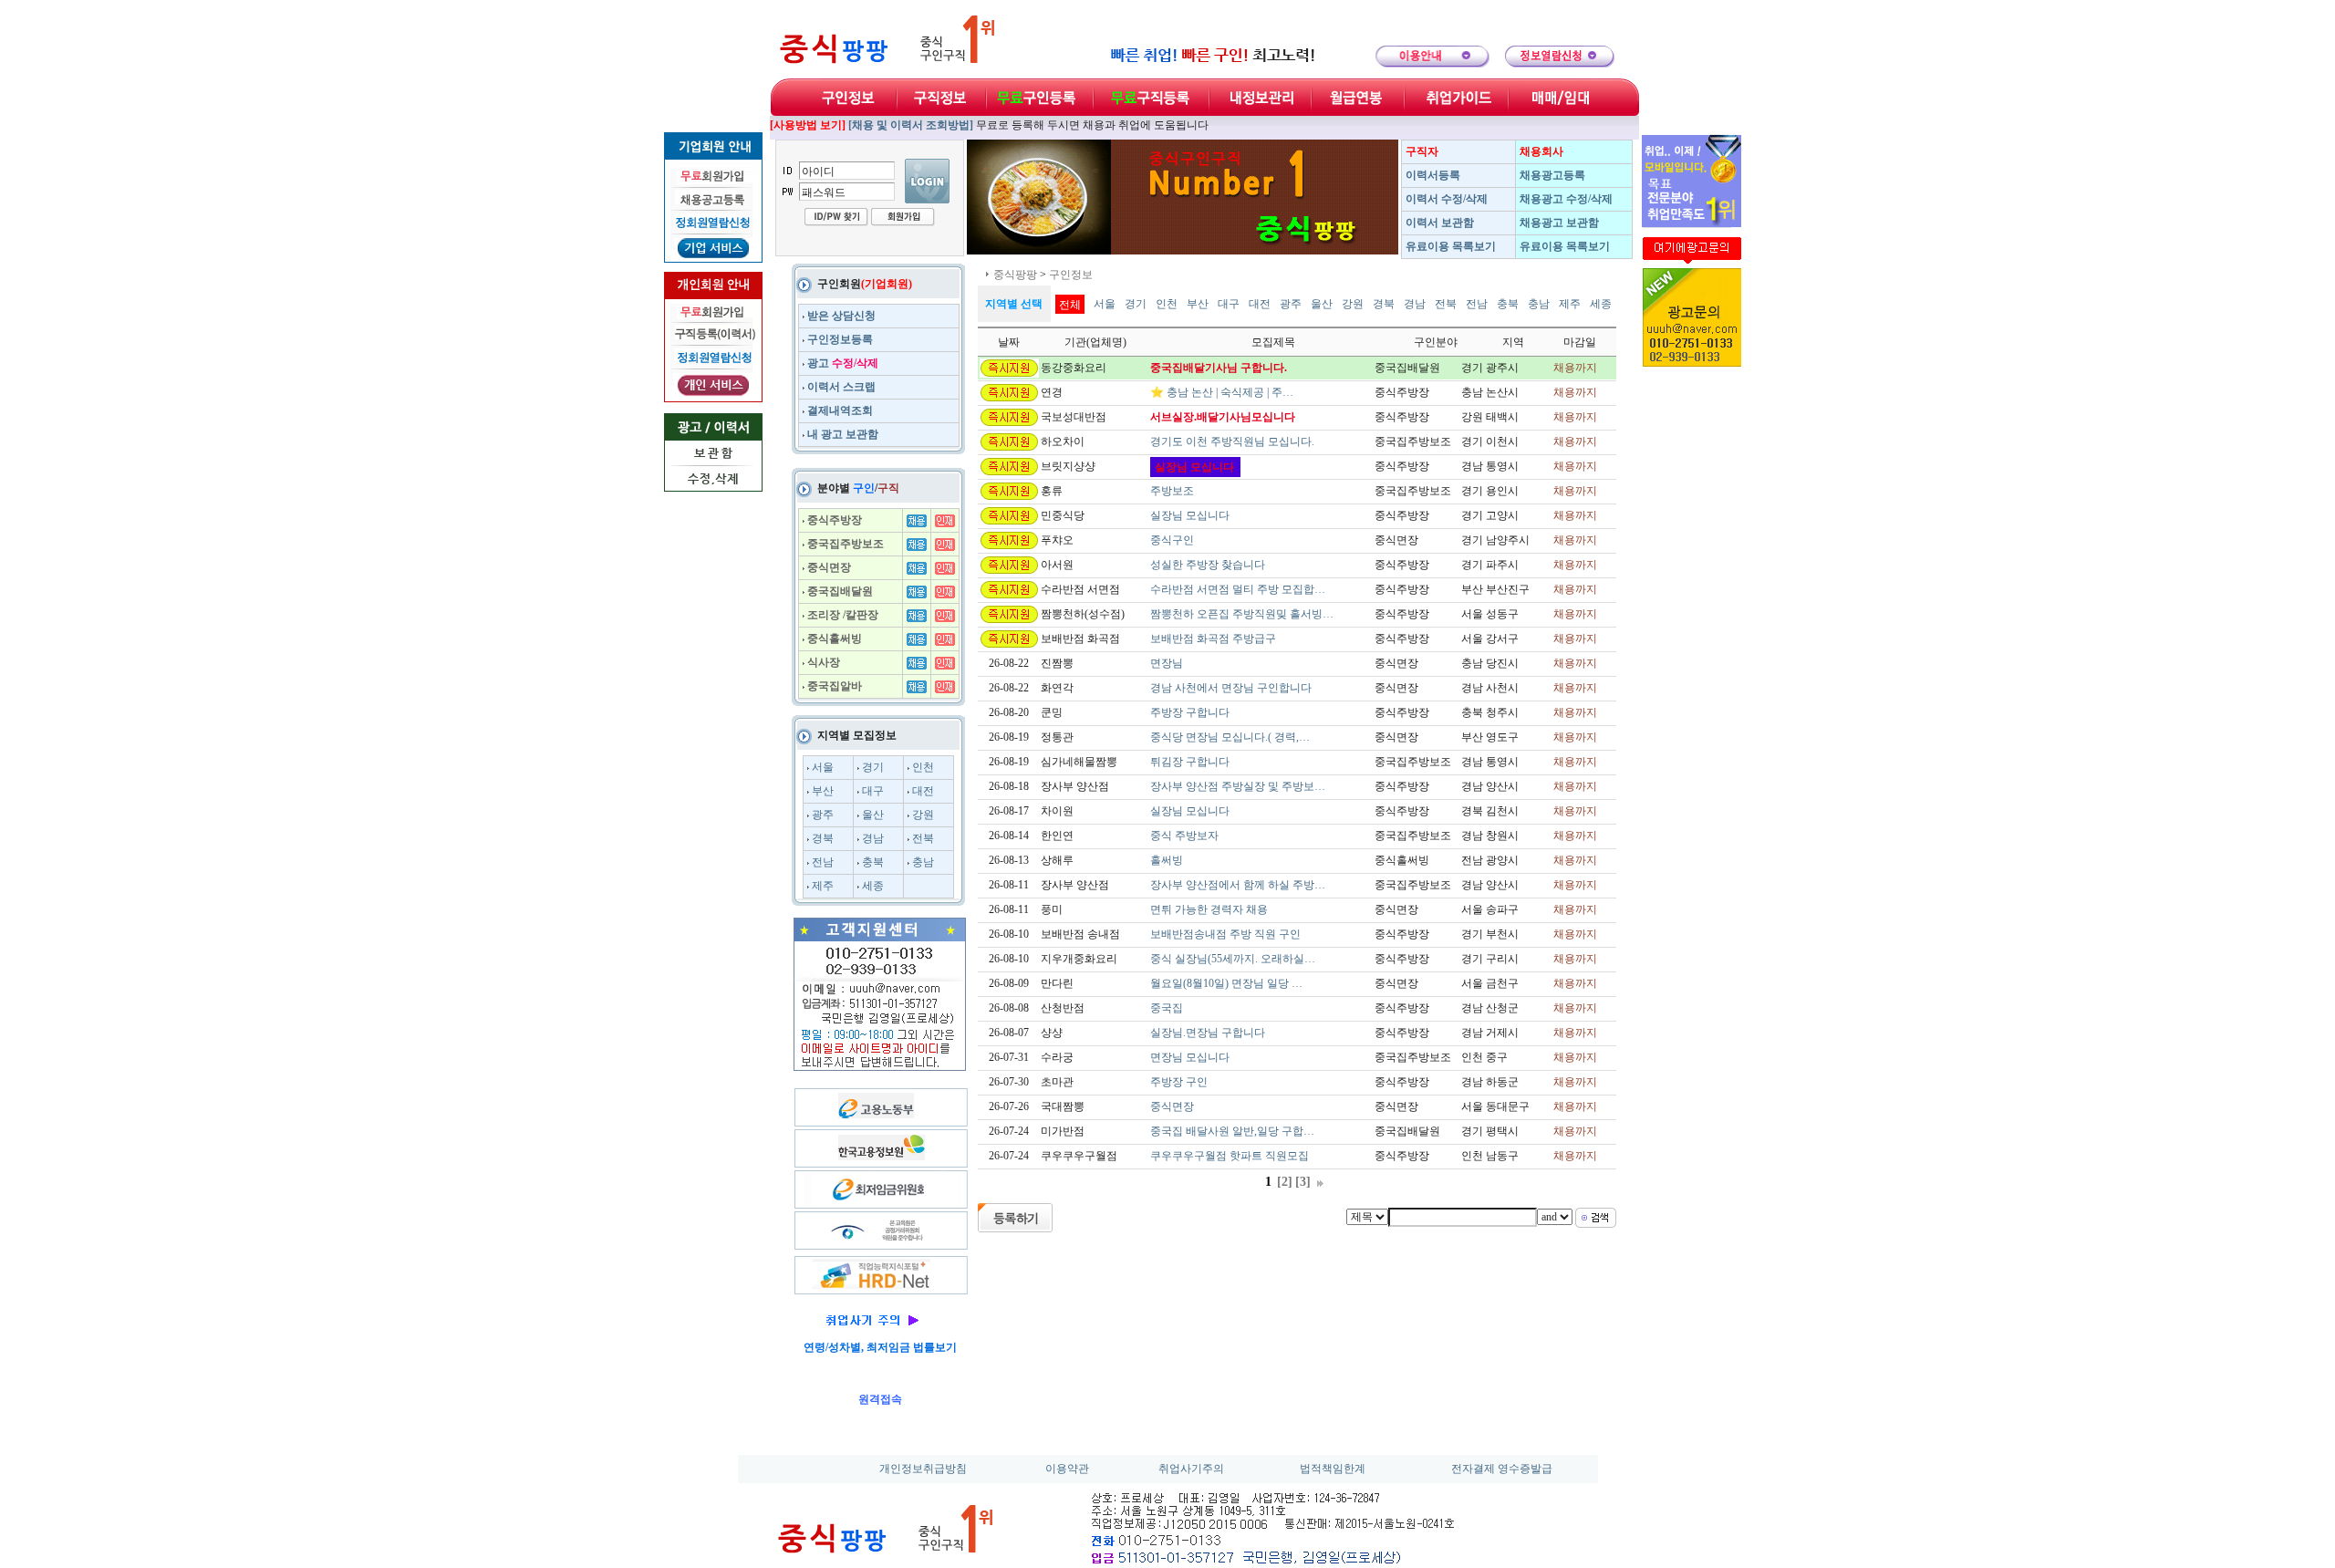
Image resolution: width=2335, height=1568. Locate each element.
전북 (923, 838)
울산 (873, 815)
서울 (823, 767)
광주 (823, 815)
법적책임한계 (1333, 1469)
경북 (823, 838)
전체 (1070, 305)
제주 (823, 886)
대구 (873, 791)
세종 (873, 886)
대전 (923, 791)
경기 (873, 767)
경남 (873, 838)
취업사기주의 (1191, 1469)
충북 (873, 862)
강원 (923, 815)
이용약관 (1067, 1469)
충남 (923, 862)
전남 (823, 862)
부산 (823, 791)
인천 (923, 767)
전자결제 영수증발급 (1502, 1469)
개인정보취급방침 (923, 1469)
